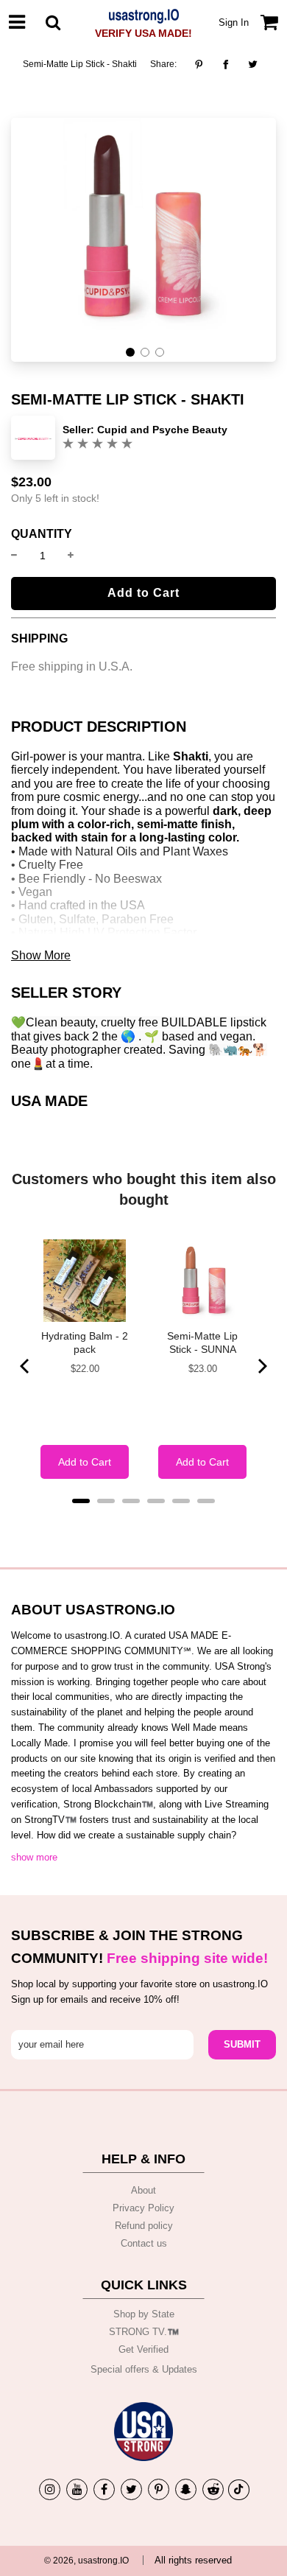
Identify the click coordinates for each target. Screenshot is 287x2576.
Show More (41, 955)
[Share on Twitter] (253, 64)
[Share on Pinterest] (203, 64)
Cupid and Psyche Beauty (162, 430)
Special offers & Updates (144, 2369)
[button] (130, 352)
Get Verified (143, 2349)
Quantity (42, 534)
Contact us (144, 2243)
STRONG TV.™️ (144, 2332)
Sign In (234, 22)
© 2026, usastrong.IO (86, 2561)
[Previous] (26, 1366)
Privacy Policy (143, 2208)
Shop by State (144, 2314)
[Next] (261, 1366)
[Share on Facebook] (226, 64)
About (143, 2190)
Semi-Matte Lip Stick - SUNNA (202, 1343)
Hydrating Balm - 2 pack (85, 1343)
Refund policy (144, 2226)
